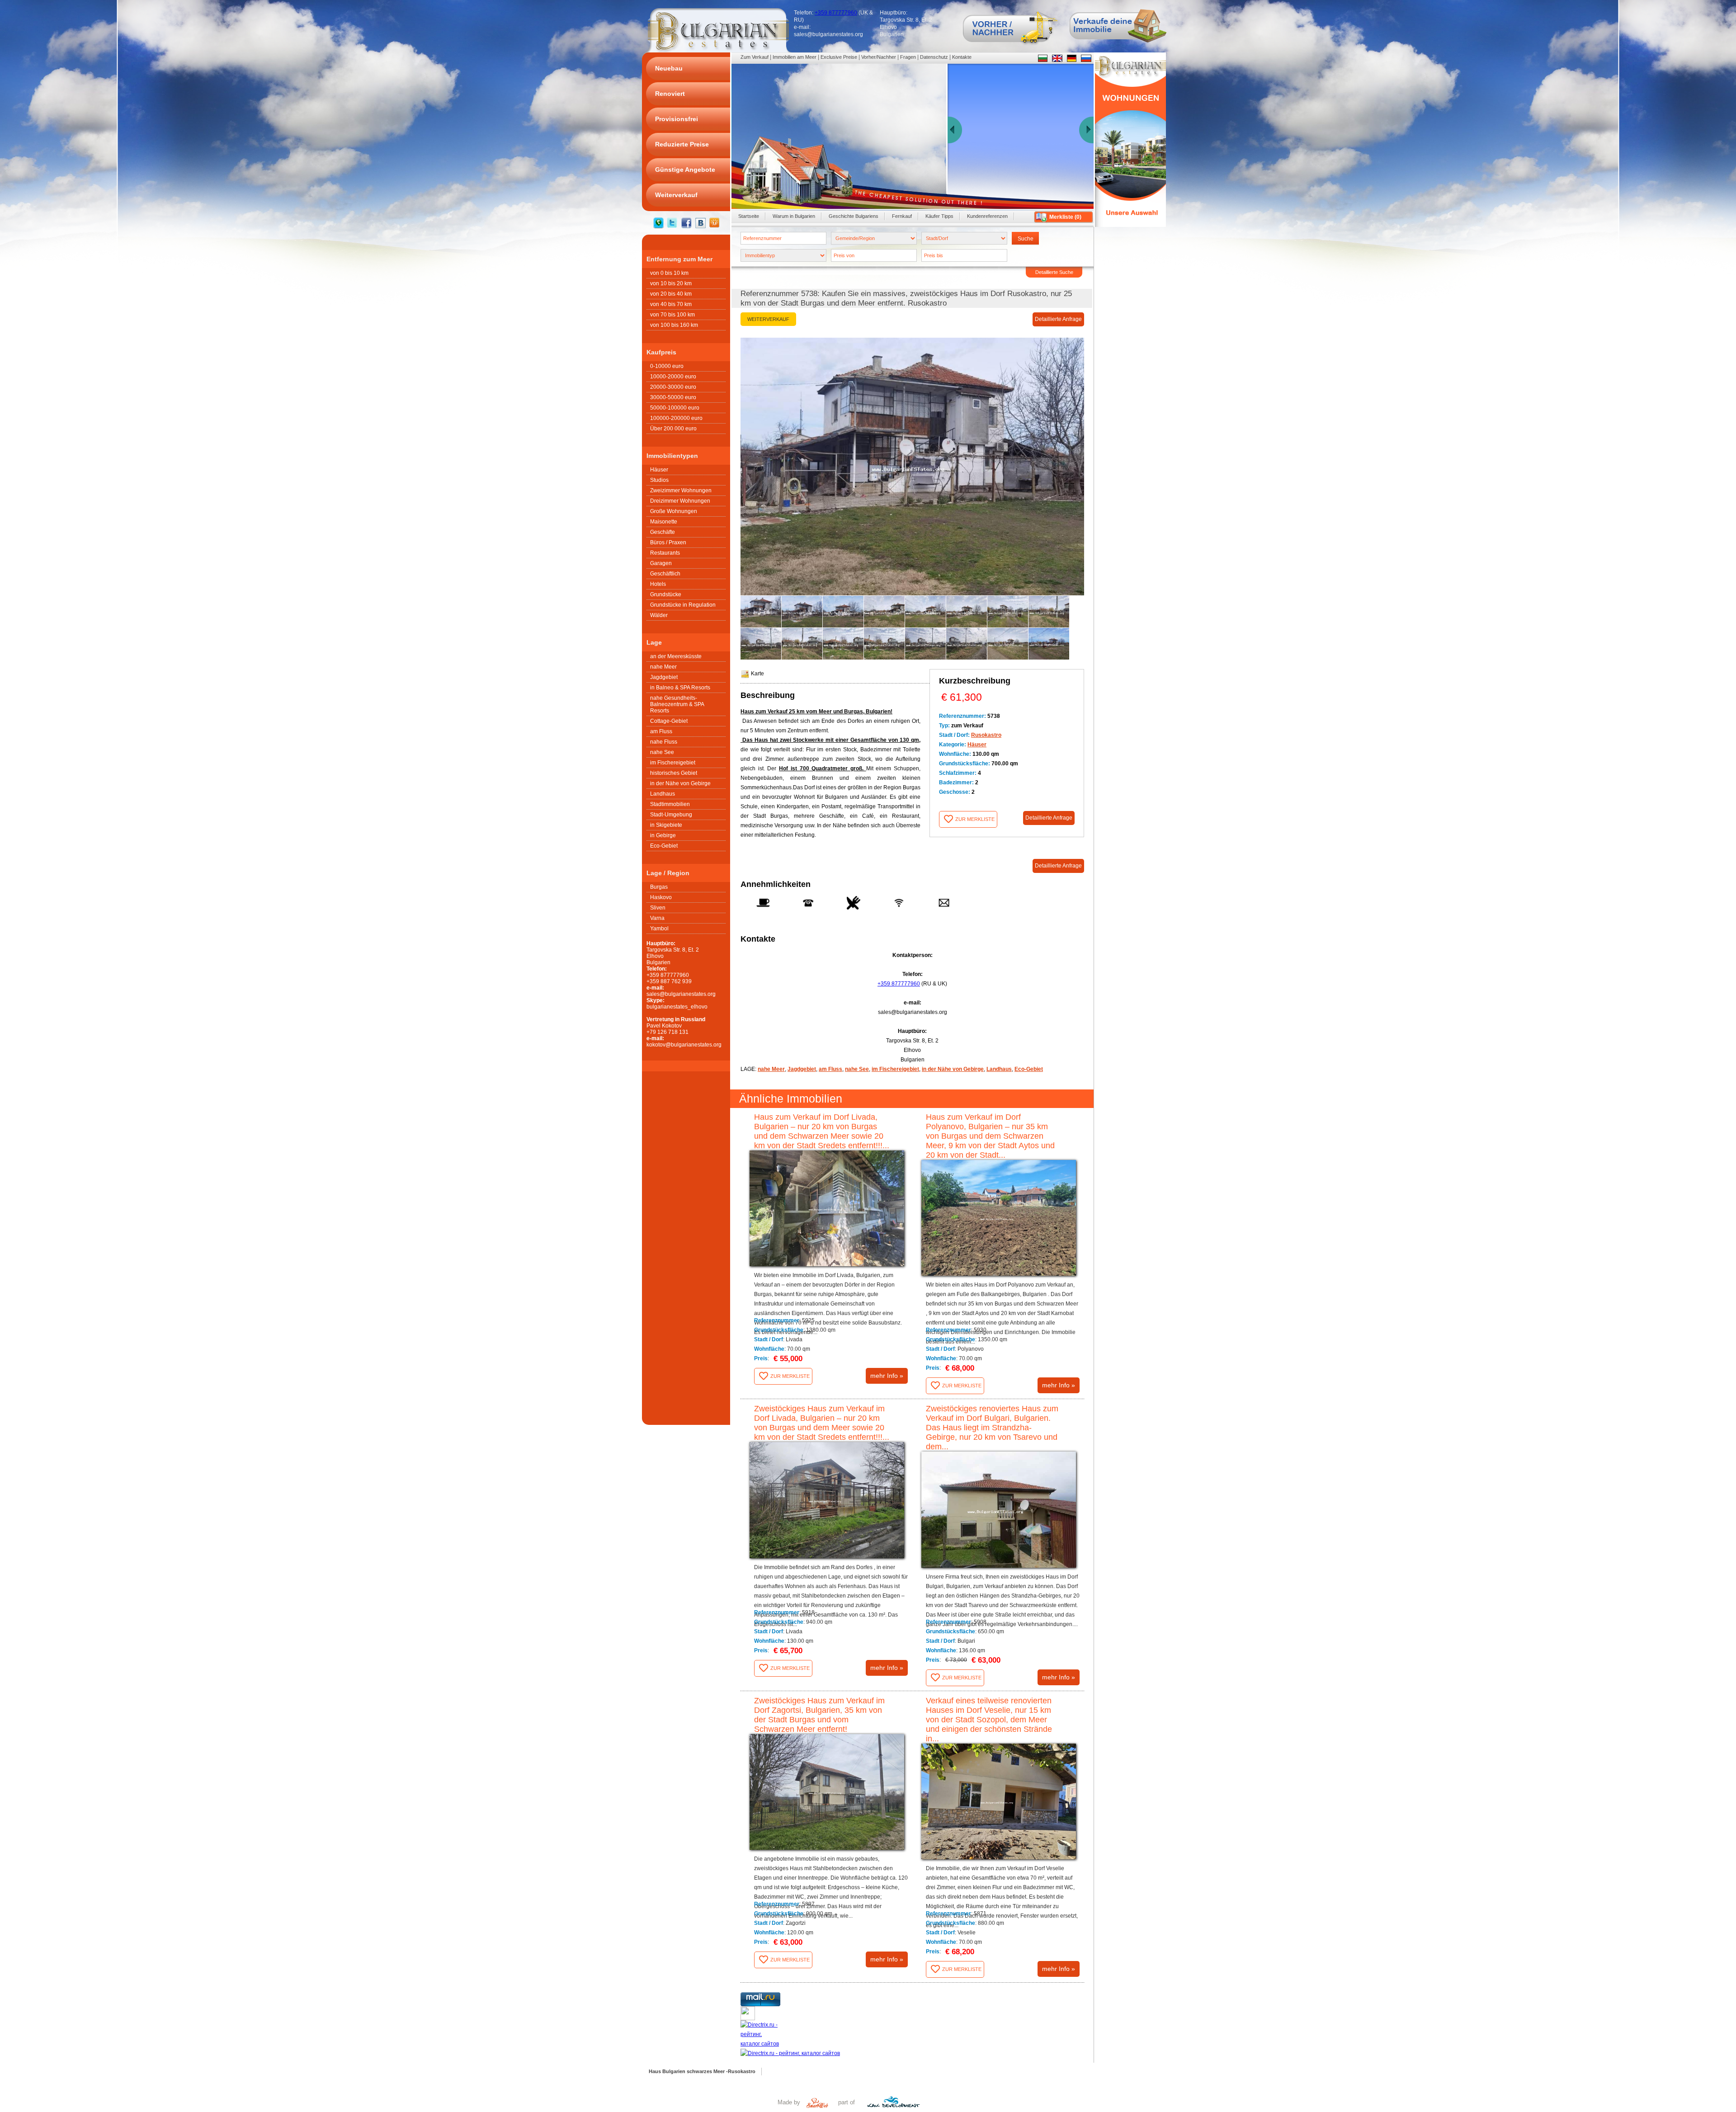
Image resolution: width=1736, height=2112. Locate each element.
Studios (659, 480)
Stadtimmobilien (670, 804)
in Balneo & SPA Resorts (680, 688)
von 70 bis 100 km (672, 315)
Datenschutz (934, 57)
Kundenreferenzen (987, 216)
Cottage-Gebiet (669, 721)
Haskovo (661, 897)
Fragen (908, 57)
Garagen (661, 563)
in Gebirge (663, 835)
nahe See (662, 752)
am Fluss (661, 731)
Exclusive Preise (839, 57)
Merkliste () (1065, 217)
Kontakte (962, 57)
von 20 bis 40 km (671, 294)
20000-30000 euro (673, 387)
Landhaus (663, 794)
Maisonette (664, 522)
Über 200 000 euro (673, 429)
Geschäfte (663, 532)
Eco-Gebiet (664, 846)
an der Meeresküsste (676, 656)
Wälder (659, 615)
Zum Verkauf (755, 57)
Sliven (658, 908)
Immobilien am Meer (795, 57)
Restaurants (665, 553)
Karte (757, 674)
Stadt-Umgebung (671, 815)
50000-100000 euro (675, 408)
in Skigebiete (666, 825)
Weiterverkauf (768, 319)
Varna (657, 918)
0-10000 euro (667, 366)
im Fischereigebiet (673, 763)
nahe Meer (663, 667)
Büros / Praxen (668, 542)
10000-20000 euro (673, 377)
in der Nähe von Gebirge (680, 783)
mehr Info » (887, 1376)
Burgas (659, 887)
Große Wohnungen (674, 511)
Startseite (749, 216)
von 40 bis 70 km (671, 304)
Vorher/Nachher (879, 57)
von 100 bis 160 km (674, 325)
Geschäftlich (665, 574)
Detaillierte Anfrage (1058, 319)
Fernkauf (902, 216)
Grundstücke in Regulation (683, 605)
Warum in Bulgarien (794, 216)
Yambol (659, 929)
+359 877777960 (836, 13)
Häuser (659, 470)
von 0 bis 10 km (669, 273)
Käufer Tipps (939, 216)
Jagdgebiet (664, 677)
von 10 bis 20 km (671, 283)
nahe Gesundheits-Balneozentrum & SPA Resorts (677, 704)
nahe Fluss (664, 742)
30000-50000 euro (673, 397)
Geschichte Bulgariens (854, 216)
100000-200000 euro (676, 418)
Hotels (658, 584)
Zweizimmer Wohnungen (681, 490)
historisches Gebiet (674, 773)
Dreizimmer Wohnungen (680, 501)
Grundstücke (666, 594)
